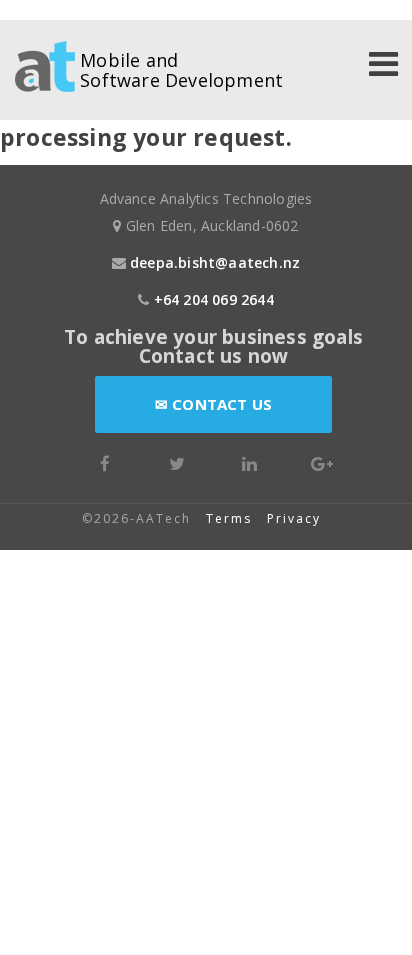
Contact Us (220, 404)
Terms (229, 518)
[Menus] (383, 67)
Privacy (296, 518)
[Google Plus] (322, 461)
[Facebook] (105, 461)
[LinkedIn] (250, 461)
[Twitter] (177, 461)
